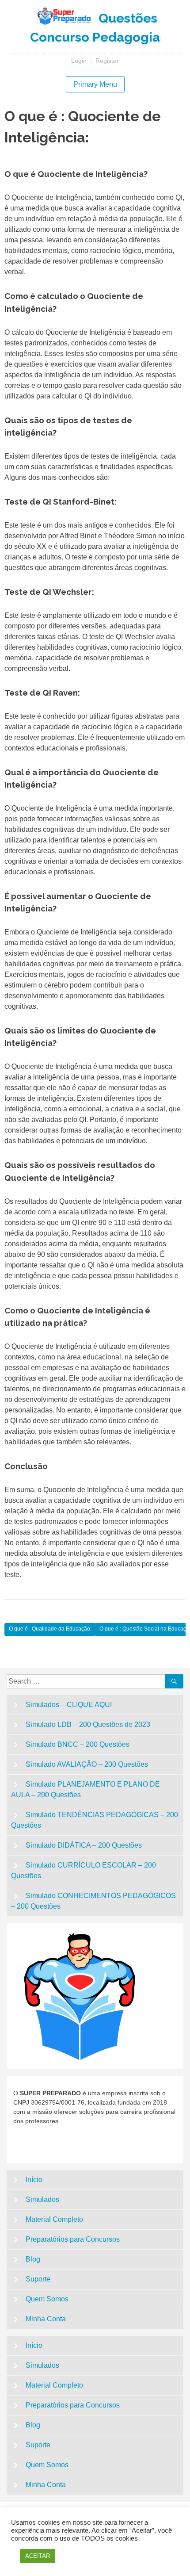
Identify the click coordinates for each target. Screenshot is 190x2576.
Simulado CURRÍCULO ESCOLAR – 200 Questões (84, 1870)
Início (34, 2180)
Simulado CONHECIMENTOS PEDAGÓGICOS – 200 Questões (93, 1901)
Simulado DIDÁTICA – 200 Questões (84, 1845)
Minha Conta (46, 2319)
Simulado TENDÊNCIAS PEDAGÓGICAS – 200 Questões (95, 1820)
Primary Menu (95, 84)
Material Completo (54, 2219)
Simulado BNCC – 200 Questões (78, 1744)
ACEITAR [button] (38, 2556)
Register (107, 61)
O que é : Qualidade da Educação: (50, 1629)
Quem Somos (47, 2299)
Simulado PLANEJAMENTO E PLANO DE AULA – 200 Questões (85, 1789)
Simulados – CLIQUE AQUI (69, 1705)
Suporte (38, 2279)
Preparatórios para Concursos (73, 2239)
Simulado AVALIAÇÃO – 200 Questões (87, 1764)
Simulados (42, 2199)
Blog (33, 2259)
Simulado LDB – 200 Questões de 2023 (88, 1724)
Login (79, 61)
